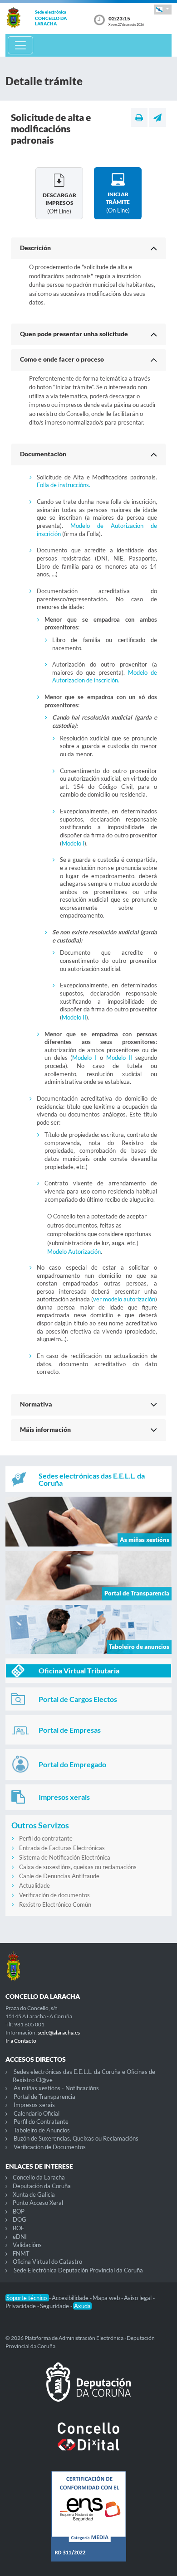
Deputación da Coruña (42, 2186)
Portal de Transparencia (44, 2097)
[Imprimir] (139, 117)
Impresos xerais (34, 2105)
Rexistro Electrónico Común (55, 1904)
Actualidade (34, 1885)
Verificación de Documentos (50, 2147)
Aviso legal (138, 2298)
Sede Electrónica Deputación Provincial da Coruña (78, 2270)
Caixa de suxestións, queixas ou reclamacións (78, 1867)
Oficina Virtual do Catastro (47, 2262)
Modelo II (74, 1017)
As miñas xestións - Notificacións (56, 2088)
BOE (19, 2228)
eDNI (20, 2237)
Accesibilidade (71, 2298)
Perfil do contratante (46, 1838)
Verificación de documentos (54, 1895)
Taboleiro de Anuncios (42, 2130)
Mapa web (107, 2298)
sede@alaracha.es (59, 2032)
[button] (163, 9)
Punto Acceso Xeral (38, 2203)
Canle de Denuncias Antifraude (59, 1876)
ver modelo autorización (124, 1299)
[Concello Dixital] (88, 2444)
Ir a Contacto (21, 2041)
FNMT (21, 2253)
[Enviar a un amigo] (157, 117)
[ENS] (88, 2523)
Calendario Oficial (37, 2113)
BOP (19, 2211)
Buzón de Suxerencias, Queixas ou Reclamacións (76, 2138)
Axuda (82, 2306)
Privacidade (21, 2306)
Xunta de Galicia (34, 2194)
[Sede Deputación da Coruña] (88, 2389)
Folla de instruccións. (64, 485)
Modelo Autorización (74, 1252)
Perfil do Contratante (41, 2122)
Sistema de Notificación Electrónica (65, 1857)
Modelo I (73, 843)
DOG (20, 2219)
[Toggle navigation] (20, 45)
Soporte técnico (27, 2298)
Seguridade (55, 2306)
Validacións (27, 2245)
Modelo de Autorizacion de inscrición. (105, 677)
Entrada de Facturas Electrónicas (62, 1848)
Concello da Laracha (39, 2177)
